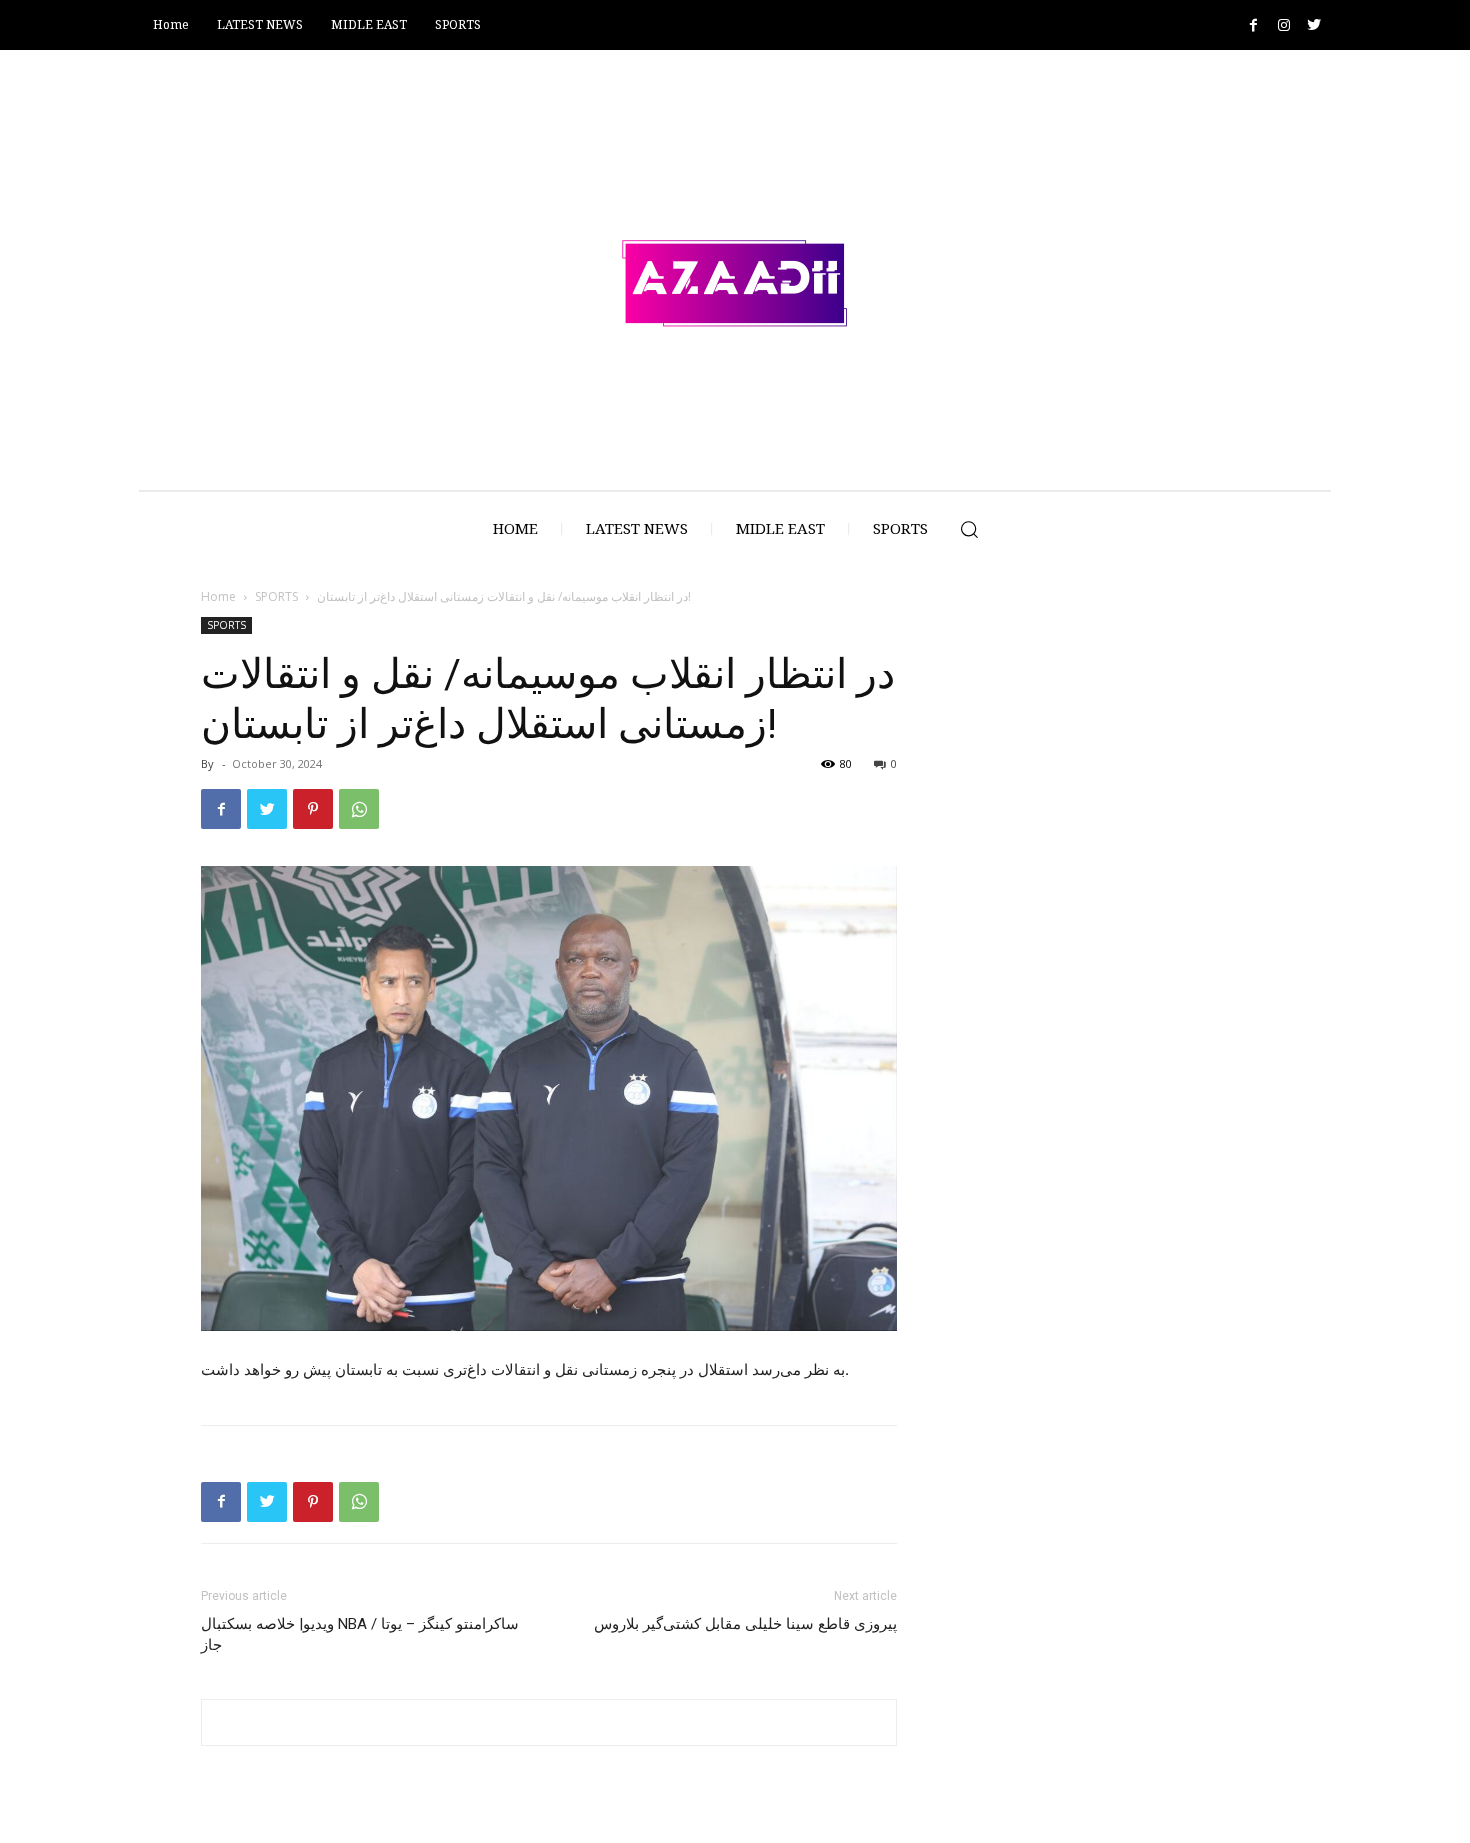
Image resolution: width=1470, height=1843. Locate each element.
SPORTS (276, 596)
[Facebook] (1253, 25)
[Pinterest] (313, 809)
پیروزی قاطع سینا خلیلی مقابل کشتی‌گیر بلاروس (745, 1624)
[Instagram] (1283, 25)
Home (218, 596)
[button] (969, 529)
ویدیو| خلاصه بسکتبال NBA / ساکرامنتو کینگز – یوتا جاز (360, 1634)
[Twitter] (1313, 25)
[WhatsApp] (359, 809)
